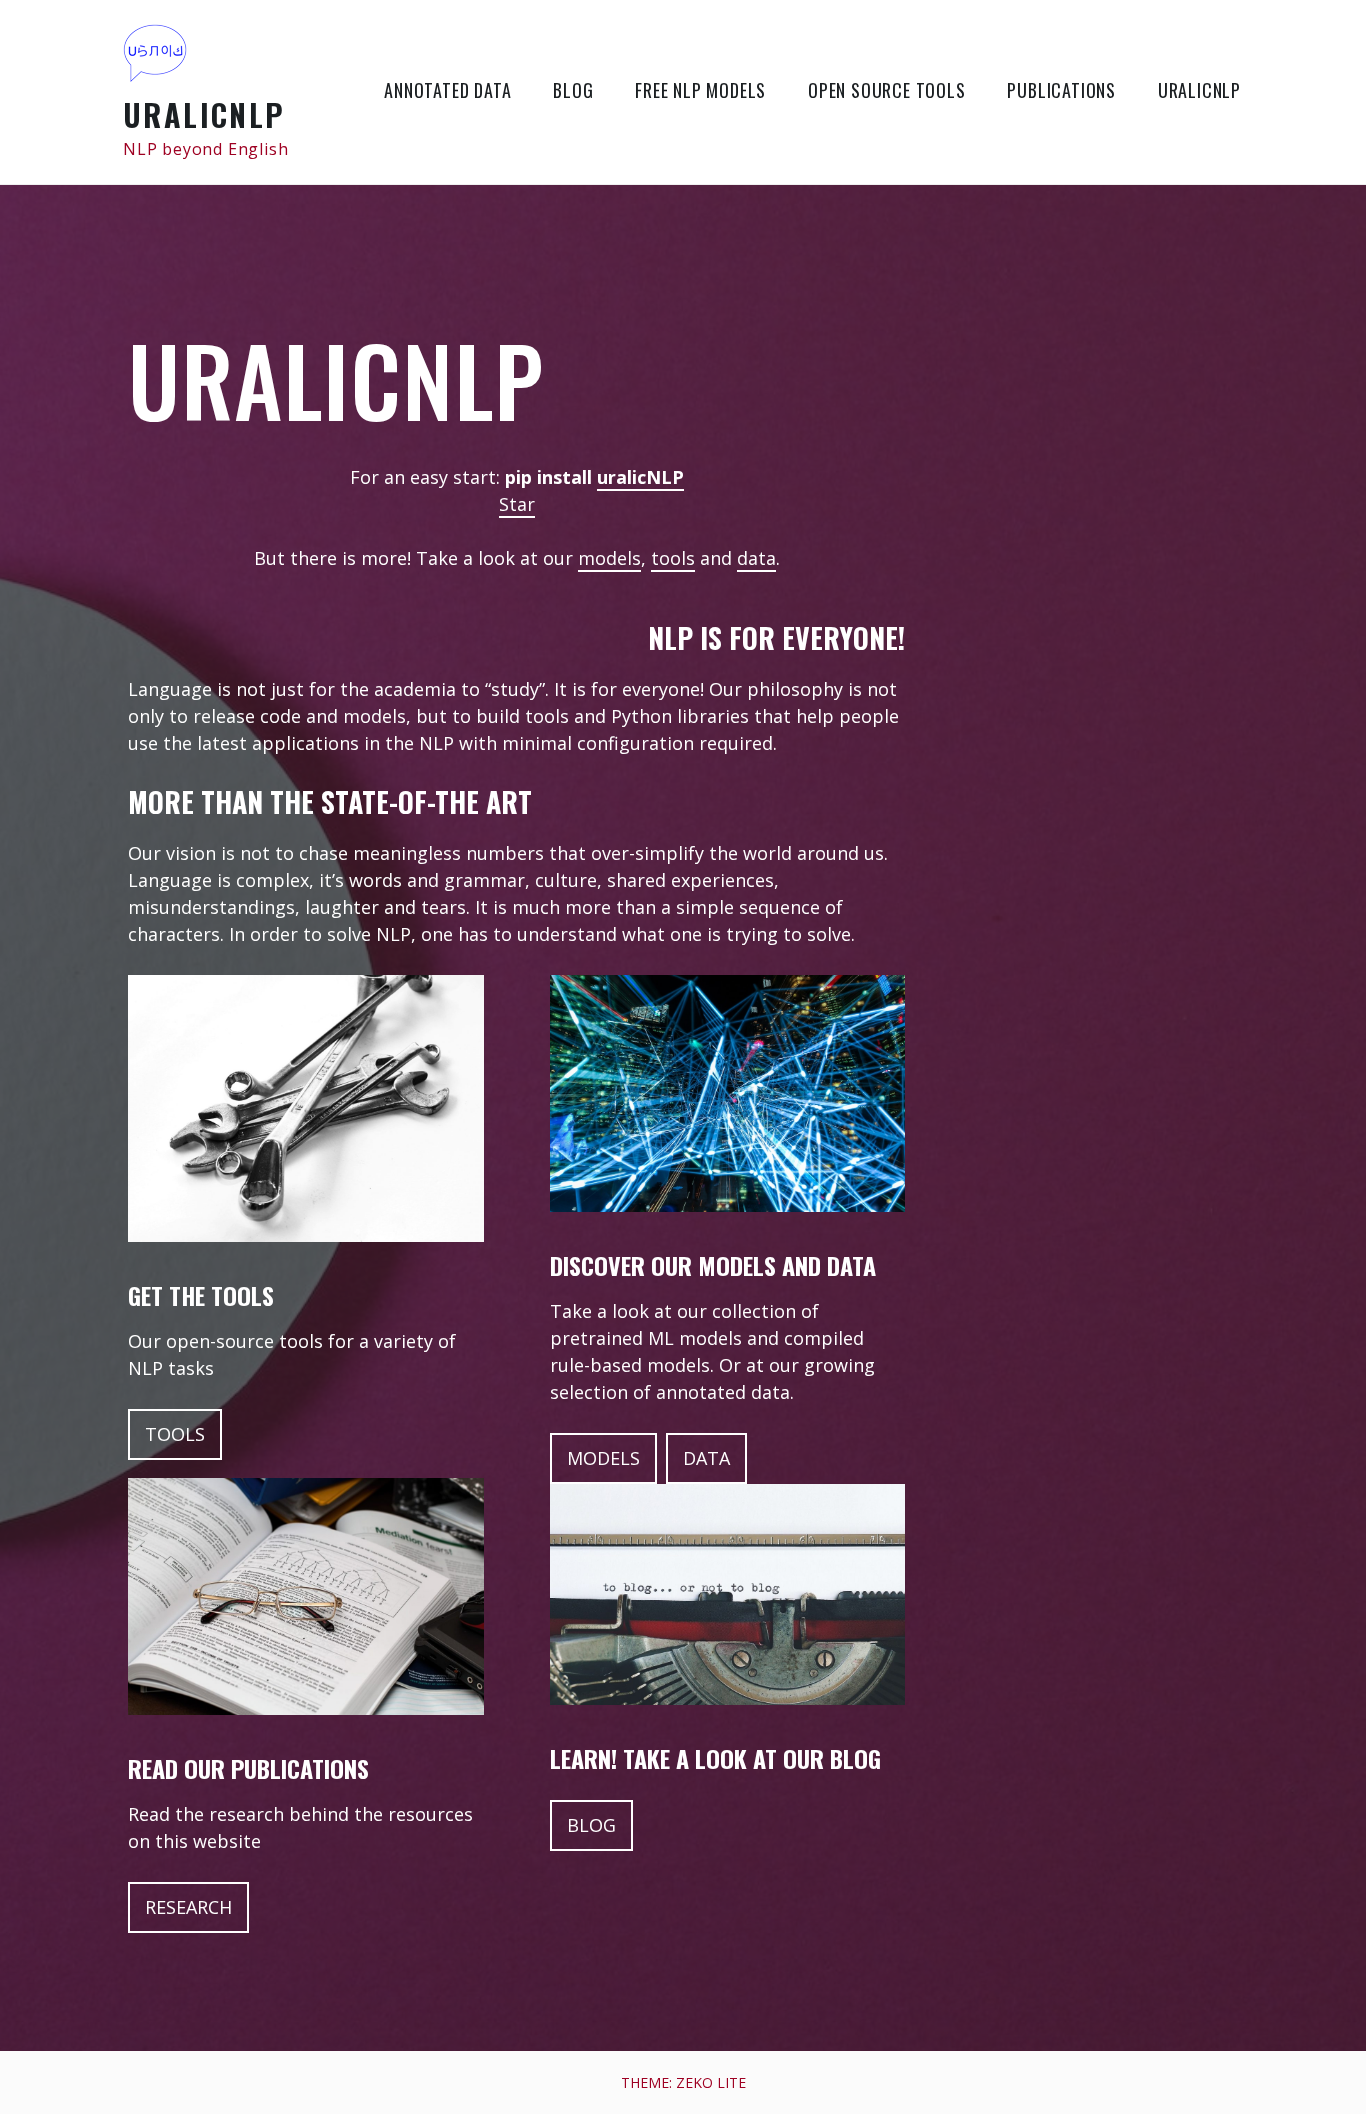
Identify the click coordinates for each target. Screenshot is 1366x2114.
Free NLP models (700, 90)
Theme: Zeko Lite (683, 2082)
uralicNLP (640, 477)
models (609, 558)
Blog (573, 90)
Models (603, 1458)
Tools (175, 1434)
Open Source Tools (887, 90)
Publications (1061, 90)
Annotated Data (447, 90)
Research (188, 1907)
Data (706, 1458)
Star (517, 504)
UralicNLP (204, 114)
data (756, 558)
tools (673, 558)
